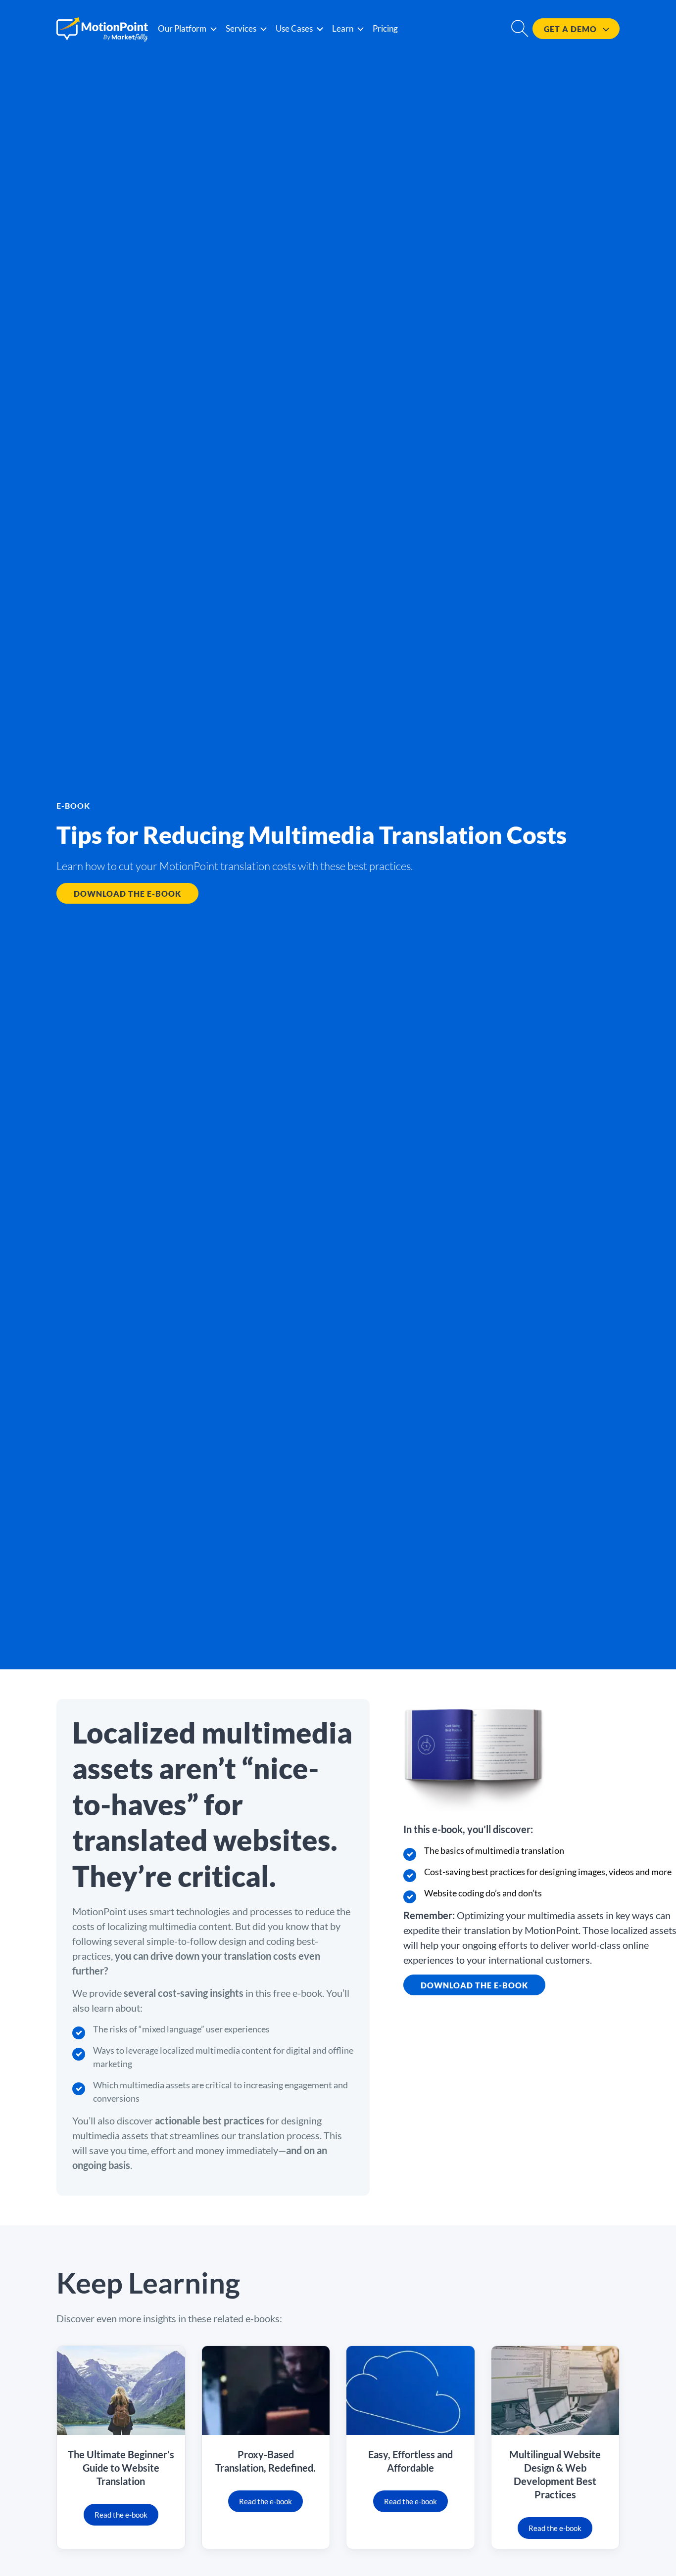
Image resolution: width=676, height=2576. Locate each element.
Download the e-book (127, 894)
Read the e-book (121, 2515)
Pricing (385, 28)
